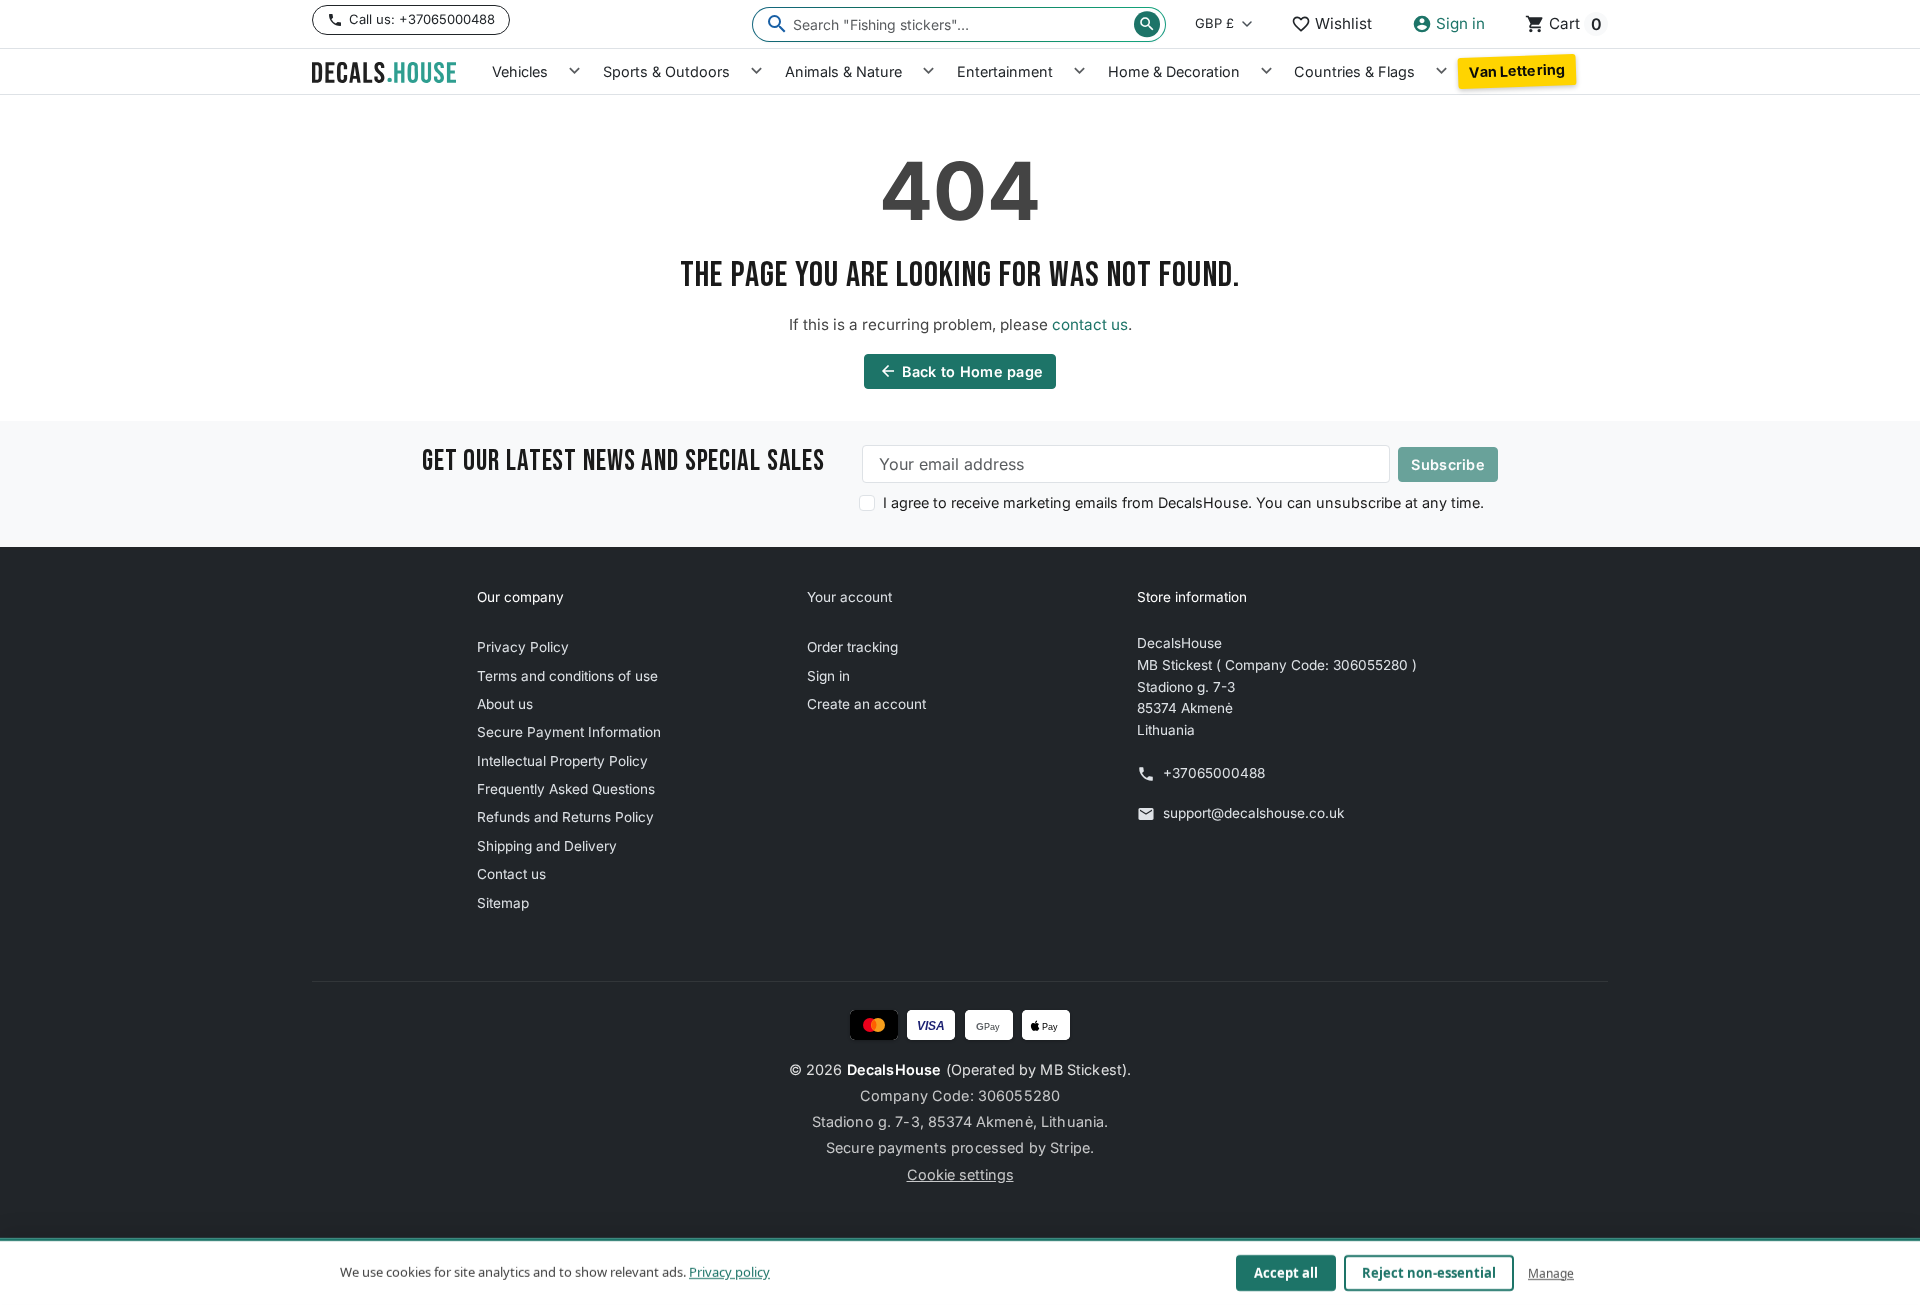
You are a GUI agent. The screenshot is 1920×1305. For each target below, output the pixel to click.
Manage (1551, 1272)
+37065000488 (1214, 773)
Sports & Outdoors (666, 71)
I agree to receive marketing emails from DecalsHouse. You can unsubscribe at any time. (1183, 502)
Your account (849, 597)
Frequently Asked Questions (566, 789)
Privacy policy (729, 1272)
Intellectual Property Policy (562, 761)
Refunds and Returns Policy (565, 817)
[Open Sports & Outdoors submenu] (756, 71)
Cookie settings (960, 1174)
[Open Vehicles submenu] (574, 71)
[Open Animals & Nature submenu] (928, 71)
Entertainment (1005, 71)
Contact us (511, 874)
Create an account (866, 704)
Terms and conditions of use (567, 676)
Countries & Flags (1354, 71)
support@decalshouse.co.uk (1253, 813)
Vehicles (520, 71)
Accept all (1286, 1273)
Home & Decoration (1174, 71)
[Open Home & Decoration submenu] (1266, 71)
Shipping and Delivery (547, 846)
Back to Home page (961, 371)
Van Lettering (1517, 71)
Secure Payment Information (569, 732)
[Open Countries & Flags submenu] (1441, 71)
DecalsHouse (894, 1069)
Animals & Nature (843, 71)
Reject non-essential (1429, 1273)
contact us (1090, 324)
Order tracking (852, 647)
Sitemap (503, 903)
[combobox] (959, 24)
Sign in (828, 676)
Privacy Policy (523, 647)
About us (505, 704)
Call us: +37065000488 (422, 19)
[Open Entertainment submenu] (1079, 71)
